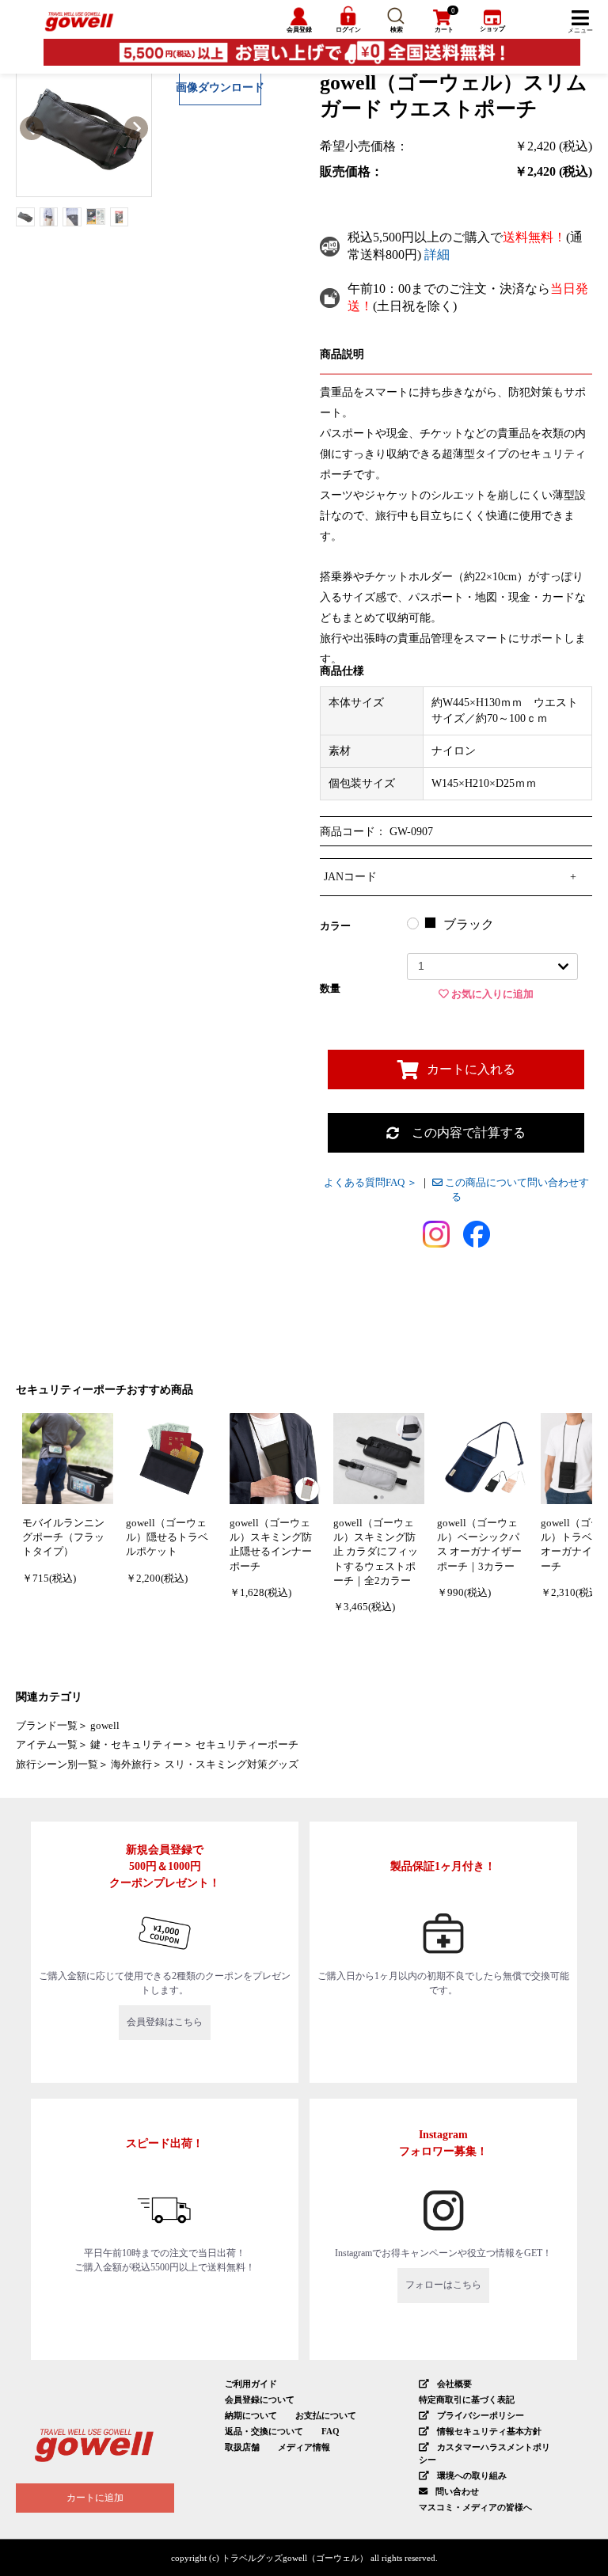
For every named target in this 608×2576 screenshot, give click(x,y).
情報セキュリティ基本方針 (489, 2431)
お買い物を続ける (233, 1299)
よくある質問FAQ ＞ (370, 1183)
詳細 (437, 255)
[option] (84, 129)
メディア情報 (304, 2447)
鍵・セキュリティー (137, 1745)
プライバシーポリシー (481, 2415)
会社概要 (454, 2384)
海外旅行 (131, 1765)
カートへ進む (376, 1299)
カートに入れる (471, 1069)
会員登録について (260, 2399)
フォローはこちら (443, 2285)
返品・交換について (264, 2431)
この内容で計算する (462, 1132)
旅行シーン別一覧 (57, 1765)
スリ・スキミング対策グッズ (232, 1765)
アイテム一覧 (47, 1745)
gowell (105, 1726)
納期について (251, 2415)
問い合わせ (457, 2491)
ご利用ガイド (251, 2384)
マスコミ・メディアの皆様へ (475, 2507)
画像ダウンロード (220, 87)
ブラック (469, 924)
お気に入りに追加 (491, 994)
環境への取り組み (472, 2475)
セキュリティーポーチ (247, 1745)
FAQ (331, 2431)
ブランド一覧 (47, 1726)
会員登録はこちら (165, 2022)
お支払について (326, 2415)
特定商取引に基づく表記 (467, 2399)
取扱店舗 (242, 2447)
